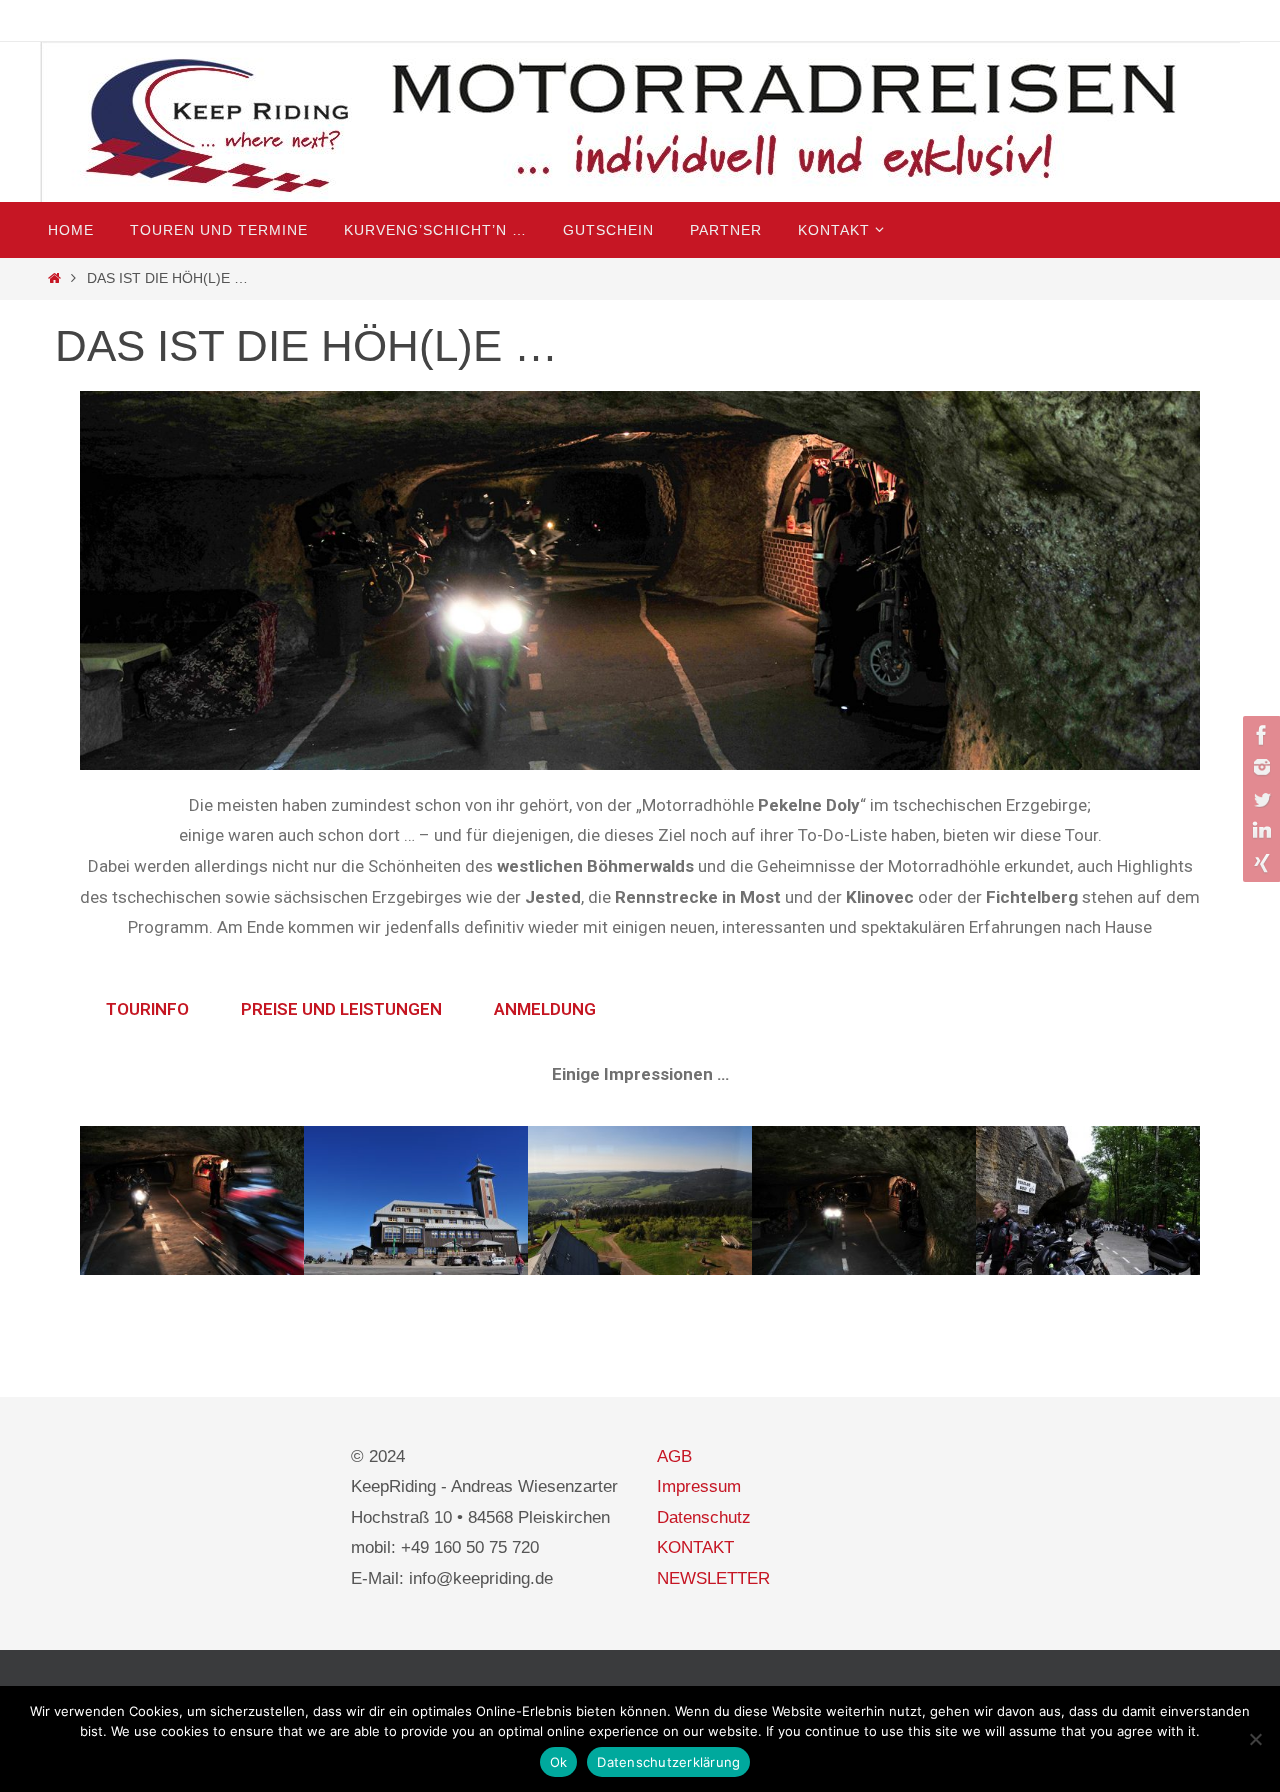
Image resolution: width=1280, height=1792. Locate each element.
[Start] (54, 278)
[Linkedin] (1259, 831)
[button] (99, 1205)
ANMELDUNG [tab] (545, 1009)
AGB (674, 1456)
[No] (1255, 1739)
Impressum (699, 1486)
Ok (559, 1762)
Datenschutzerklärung (668, 1762)
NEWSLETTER (713, 1578)
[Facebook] (1259, 735)
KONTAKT (695, 1547)
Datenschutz (704, 1517)
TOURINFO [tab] (147, 1009)
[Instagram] (1259, 767)
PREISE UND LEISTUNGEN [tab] (341, 1009)
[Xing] (1259, 863)
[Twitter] (1259, 799)
